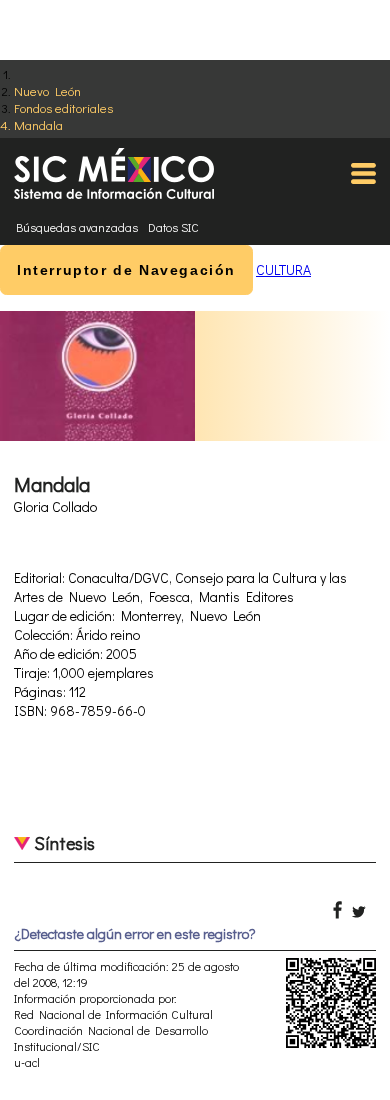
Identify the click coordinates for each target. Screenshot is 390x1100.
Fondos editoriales (63, 107)
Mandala (38, 124)
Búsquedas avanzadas (77, 227)
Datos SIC (173, 227)
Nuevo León (47, 90)
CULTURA (283, 269)
